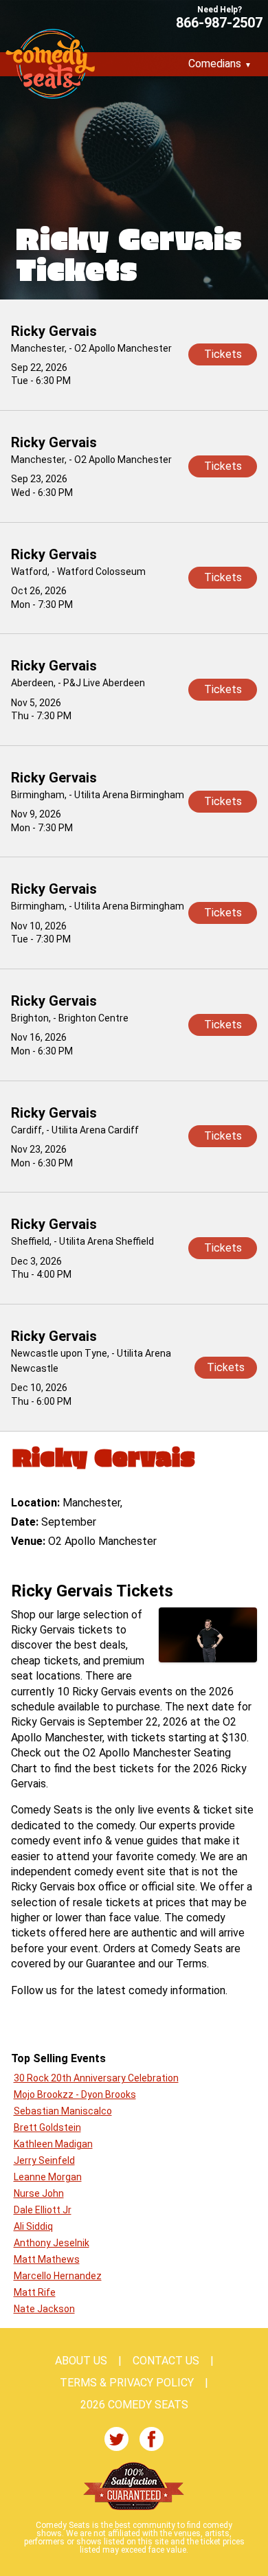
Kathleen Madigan (53, 2144)
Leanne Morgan (48, 2177)
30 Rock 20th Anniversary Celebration (96, 2078)
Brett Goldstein (47, 2127)
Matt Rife (35, 2292)
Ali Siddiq (33, 2226)
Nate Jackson (44, 2309)
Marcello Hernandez (58, 2276)
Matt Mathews (47, 2259)
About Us (81, 2361)
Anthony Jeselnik (52, 2243)
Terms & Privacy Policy (127, 2383)
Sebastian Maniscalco (63, 2111)
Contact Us (166, 2361)
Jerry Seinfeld (44, 2160)
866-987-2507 (219, 22)
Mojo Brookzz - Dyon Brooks (75, 2094)
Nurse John (39, 2193)
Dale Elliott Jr (43, 2210)
